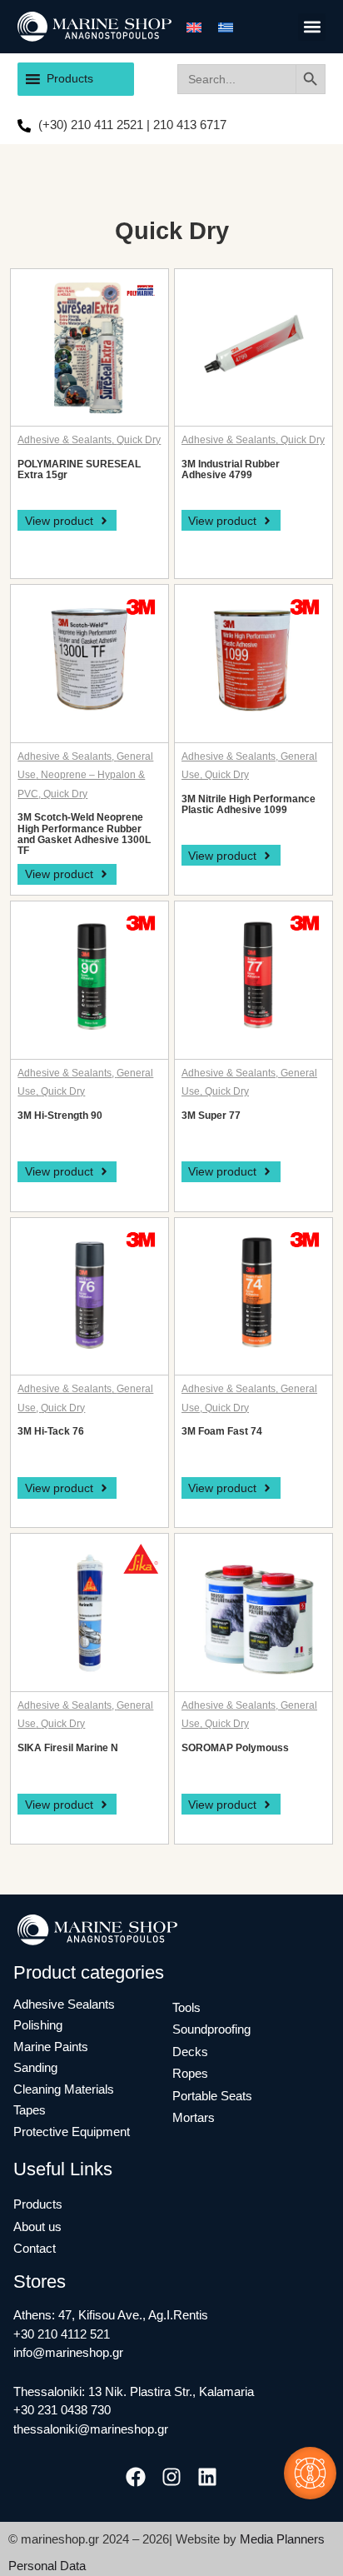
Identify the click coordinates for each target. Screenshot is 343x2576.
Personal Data (47, 2566)
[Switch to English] (194, 27)
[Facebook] (135, 2476)
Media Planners (282, 2539)
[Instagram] (171, 2476)
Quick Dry (139, 440)
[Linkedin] (208, 2476)
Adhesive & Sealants (65, 440)
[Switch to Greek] (226, 27)
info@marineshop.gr (68, 2352)
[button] (312, 27)
